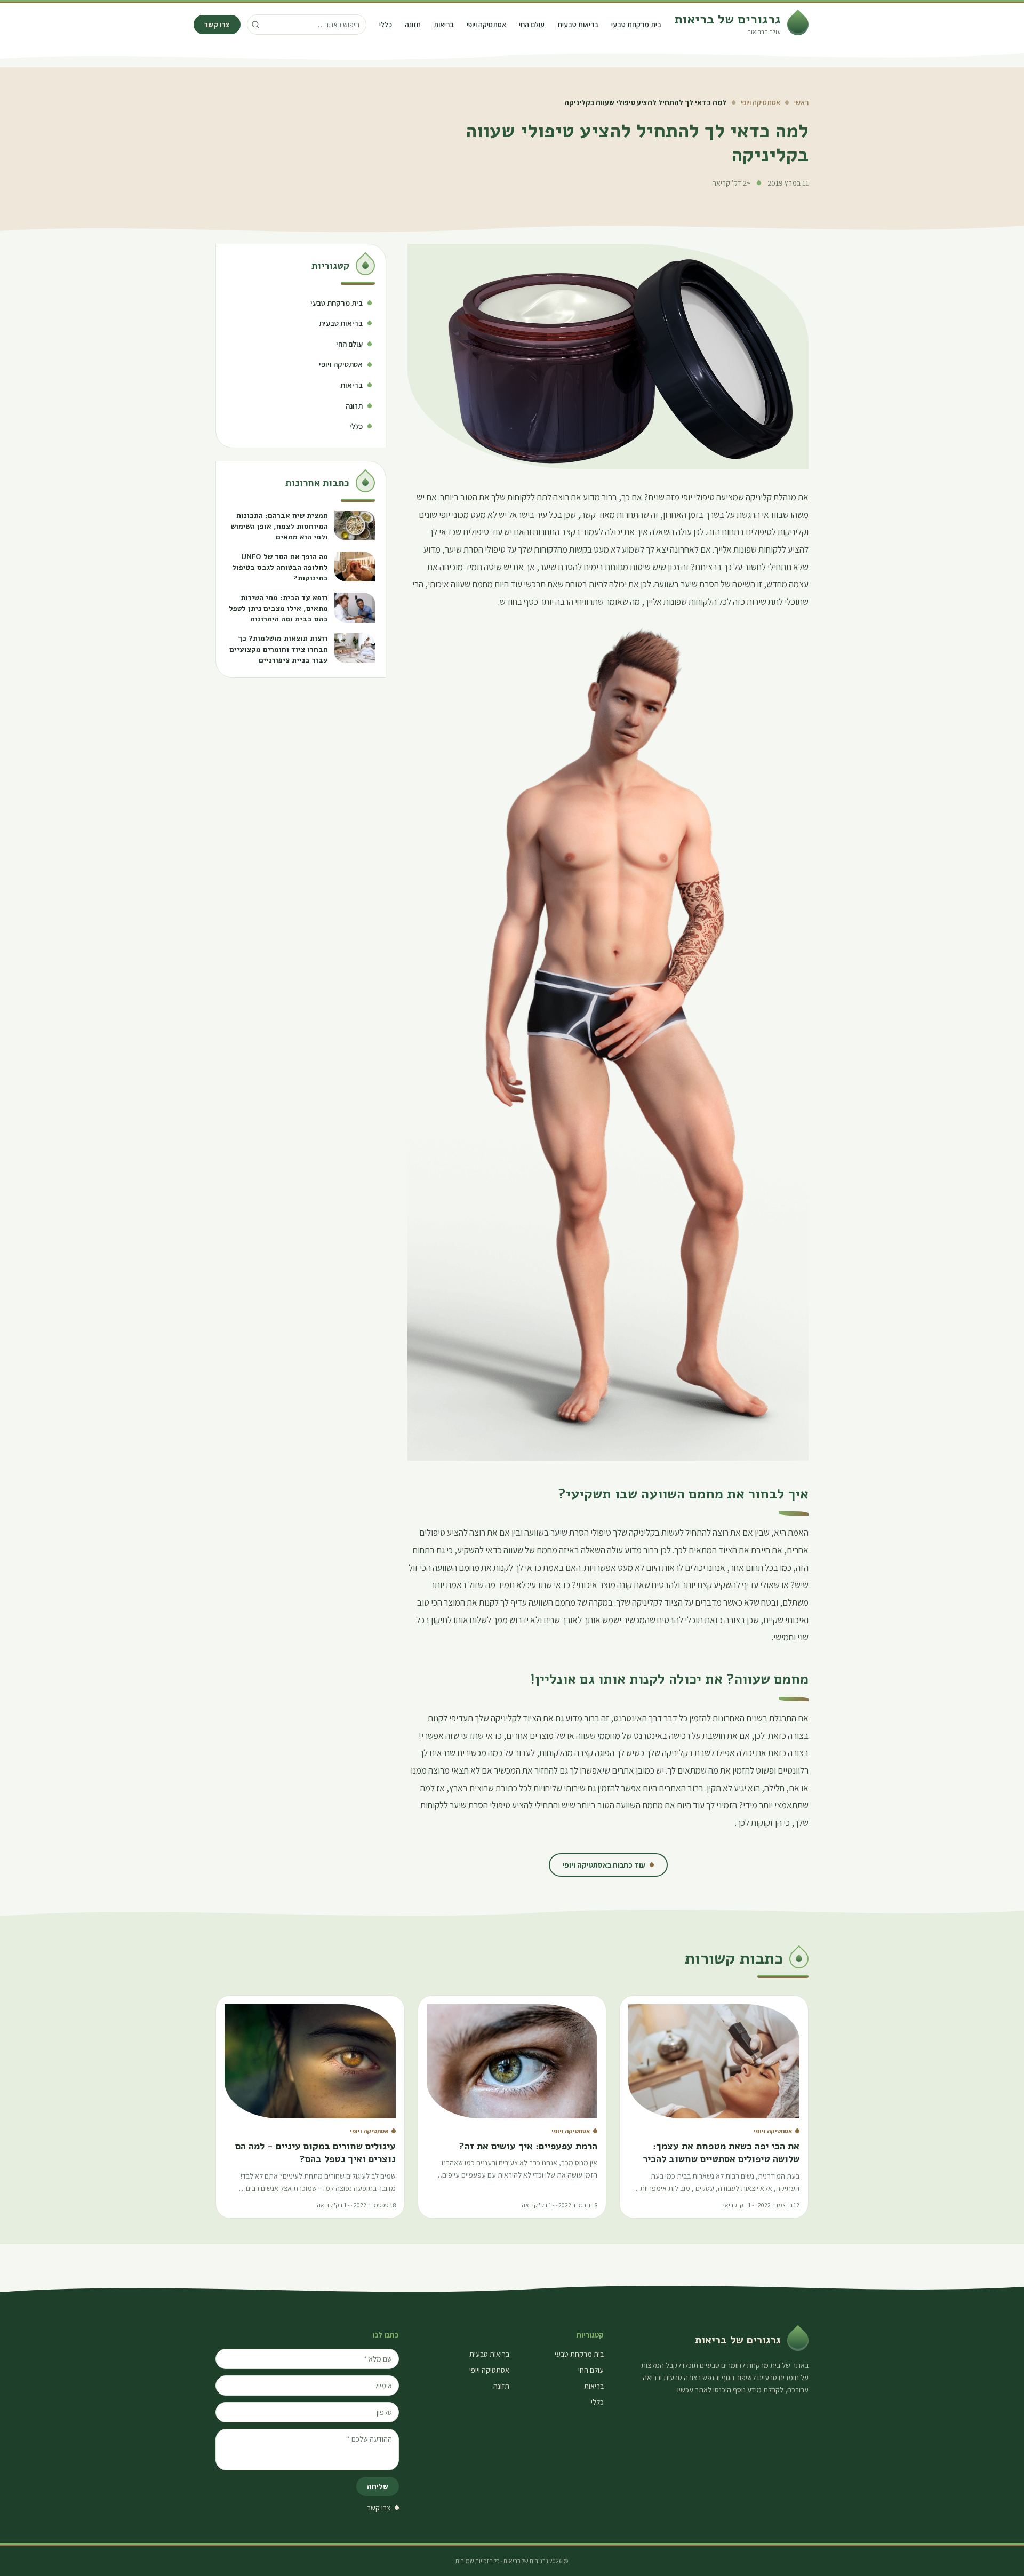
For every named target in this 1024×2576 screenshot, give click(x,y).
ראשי (801, 102)
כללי (386, 25)
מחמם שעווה (472, 584)
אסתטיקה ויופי (486, 25)
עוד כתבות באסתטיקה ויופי (604, 1865)
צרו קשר (217, 25)
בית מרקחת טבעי (636, 25)
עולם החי (532, 25)
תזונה (413, 25)
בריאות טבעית (578, 25)
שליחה (378, 2486)
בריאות (444, 25)
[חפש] (255, 25)
